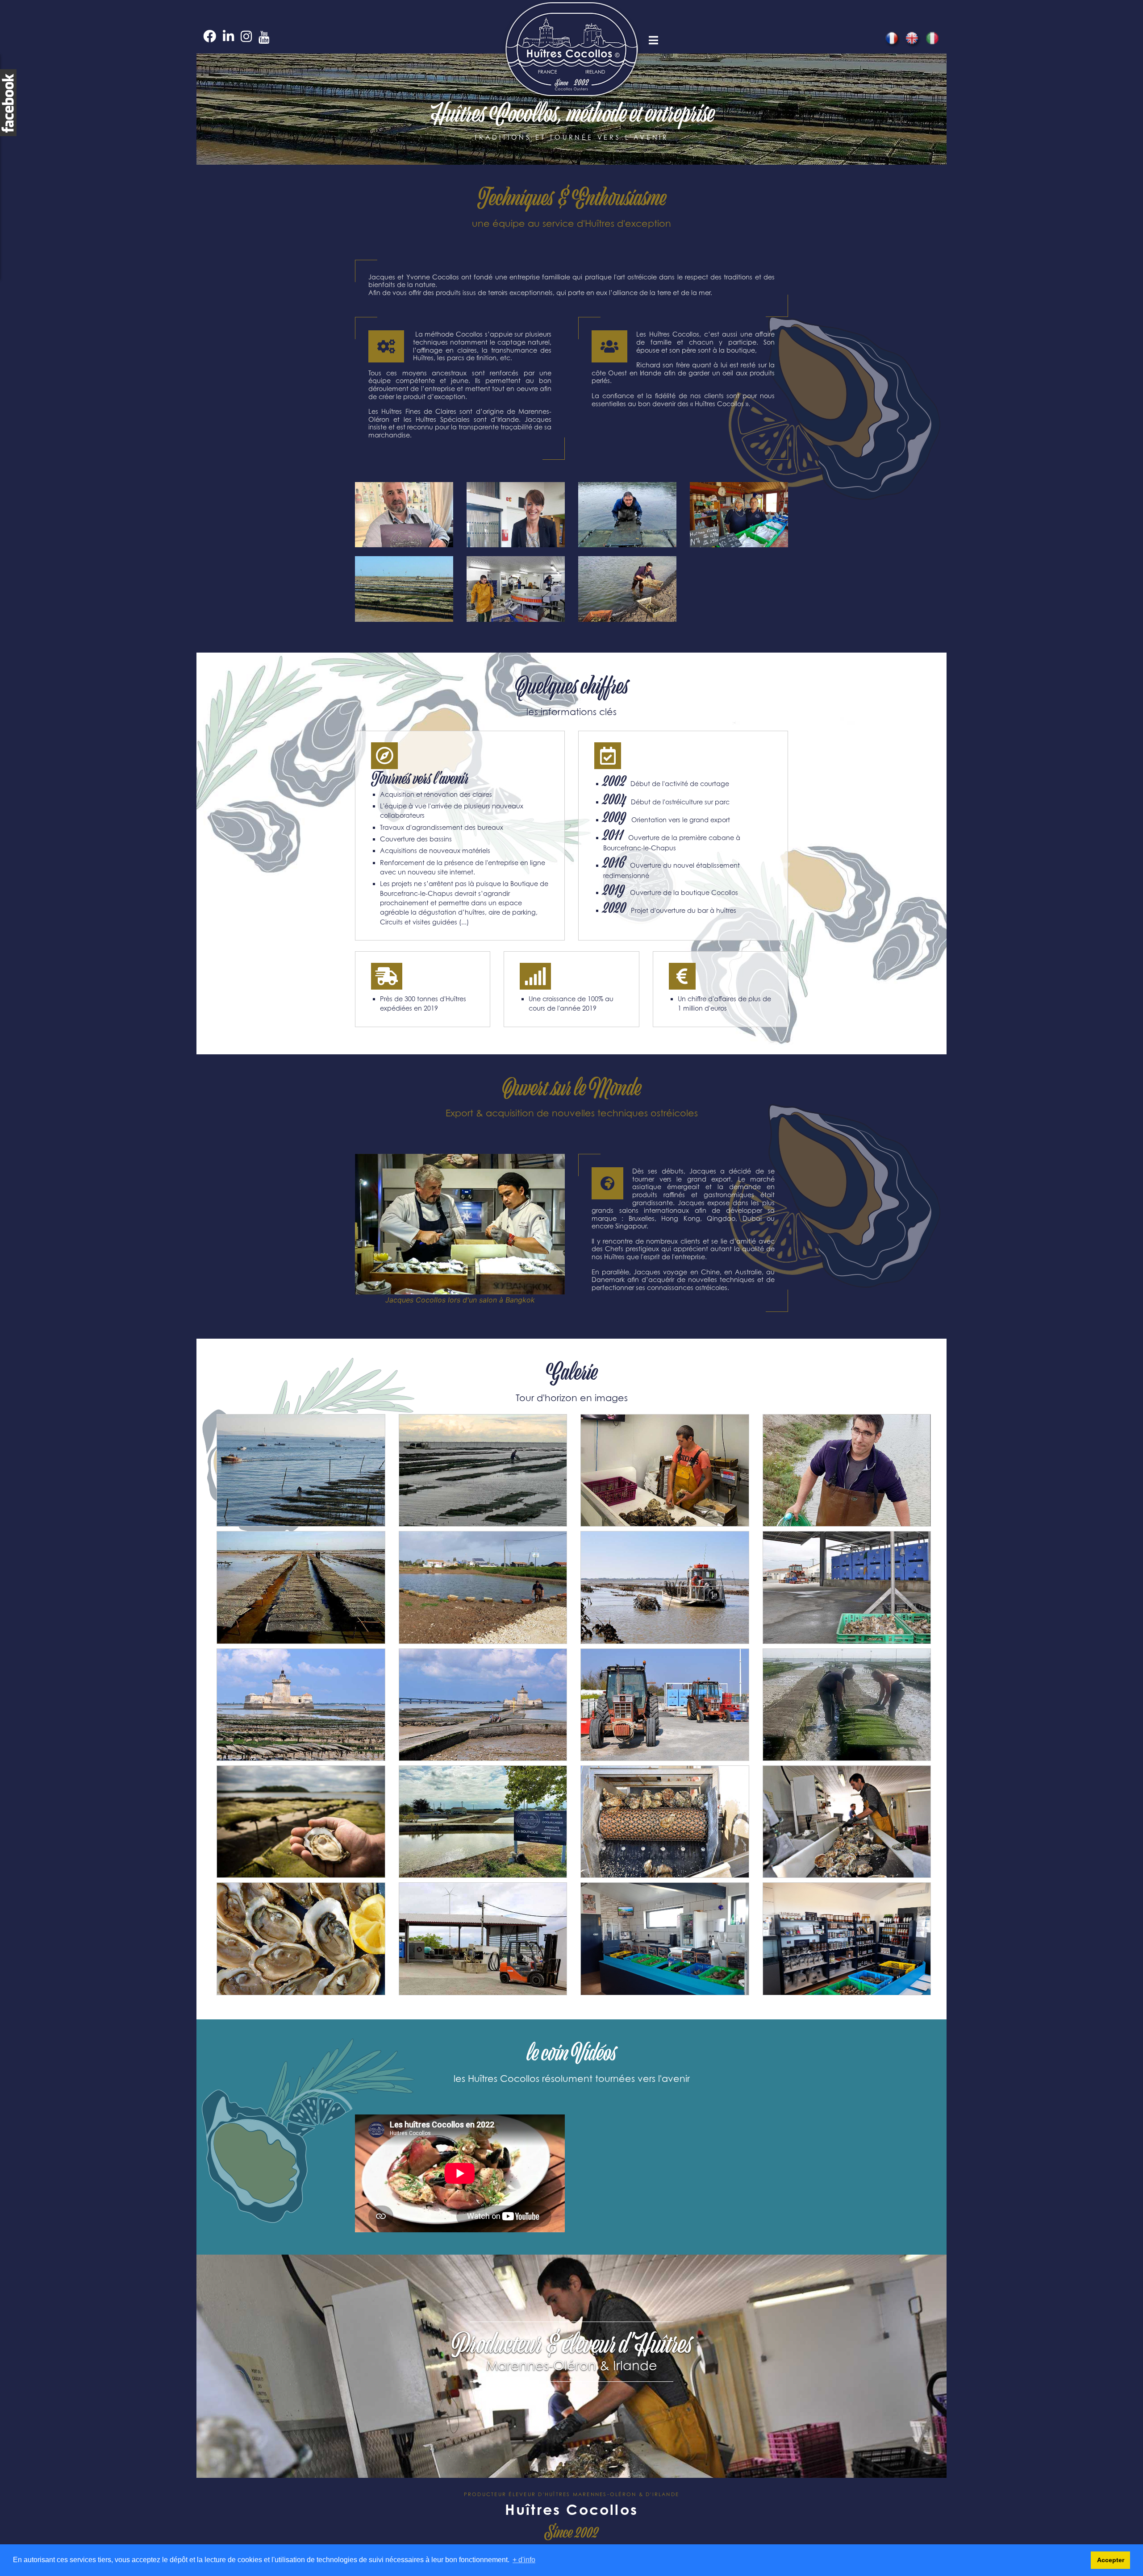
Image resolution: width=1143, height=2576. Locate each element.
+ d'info (524, 2560)
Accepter (1111, 2560)
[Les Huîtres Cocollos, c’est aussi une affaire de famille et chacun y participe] (404, 518)
